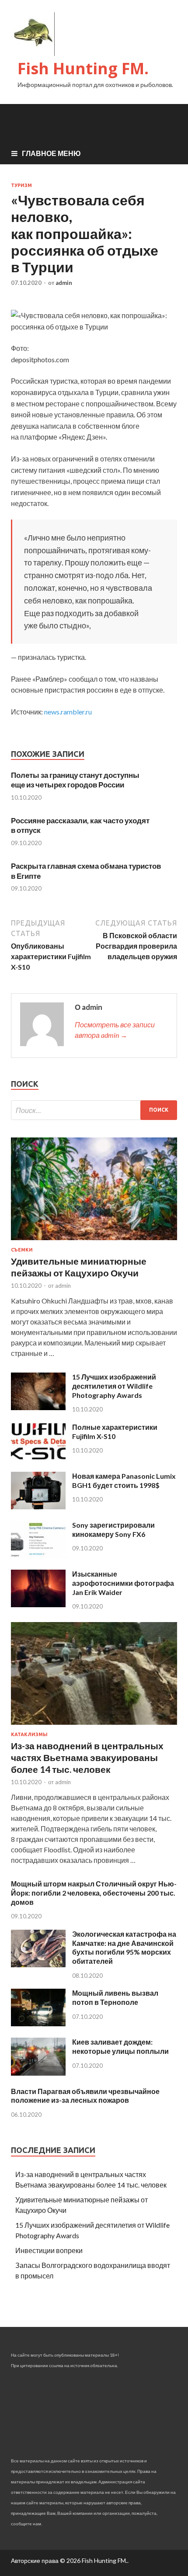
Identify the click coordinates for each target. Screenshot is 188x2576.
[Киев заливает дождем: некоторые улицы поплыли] (38, 2073)
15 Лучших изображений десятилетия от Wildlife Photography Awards (114, 1386)
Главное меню (51, 153)
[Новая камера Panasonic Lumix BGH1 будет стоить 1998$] (38, 1506)
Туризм (21, 185)
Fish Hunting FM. (83, 68)
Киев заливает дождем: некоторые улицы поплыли (120, 2046)
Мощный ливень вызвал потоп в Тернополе (115, 1997)
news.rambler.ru (68, 712)
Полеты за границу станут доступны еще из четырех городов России (75, 780)
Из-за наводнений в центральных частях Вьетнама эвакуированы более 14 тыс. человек (87, 1758)
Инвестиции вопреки (49, 2250)
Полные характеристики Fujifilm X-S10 (115, 1432)
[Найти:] (94, 1110)
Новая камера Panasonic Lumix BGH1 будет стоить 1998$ (124, 1480)
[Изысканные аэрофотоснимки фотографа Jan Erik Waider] (38, 1604)
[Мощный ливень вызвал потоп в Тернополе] (38, 2023)
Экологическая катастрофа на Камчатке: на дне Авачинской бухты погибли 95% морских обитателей (124, 1947)
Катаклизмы (29, 1734)
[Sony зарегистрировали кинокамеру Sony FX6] (38, 1555)
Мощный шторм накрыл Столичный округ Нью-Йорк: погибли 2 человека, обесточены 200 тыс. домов (94, 1893)
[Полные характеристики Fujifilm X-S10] (38, 1458)
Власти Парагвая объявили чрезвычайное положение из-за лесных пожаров (85, 2096)
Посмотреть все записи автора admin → (115, 1030)
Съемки (22, 1250)
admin (64, 283)
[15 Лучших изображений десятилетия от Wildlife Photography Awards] (38, 1407)
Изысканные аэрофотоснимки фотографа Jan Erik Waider (123, 1583)
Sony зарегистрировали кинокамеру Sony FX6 (113, 1529)
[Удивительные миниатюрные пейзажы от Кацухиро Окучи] (94, 1242)
